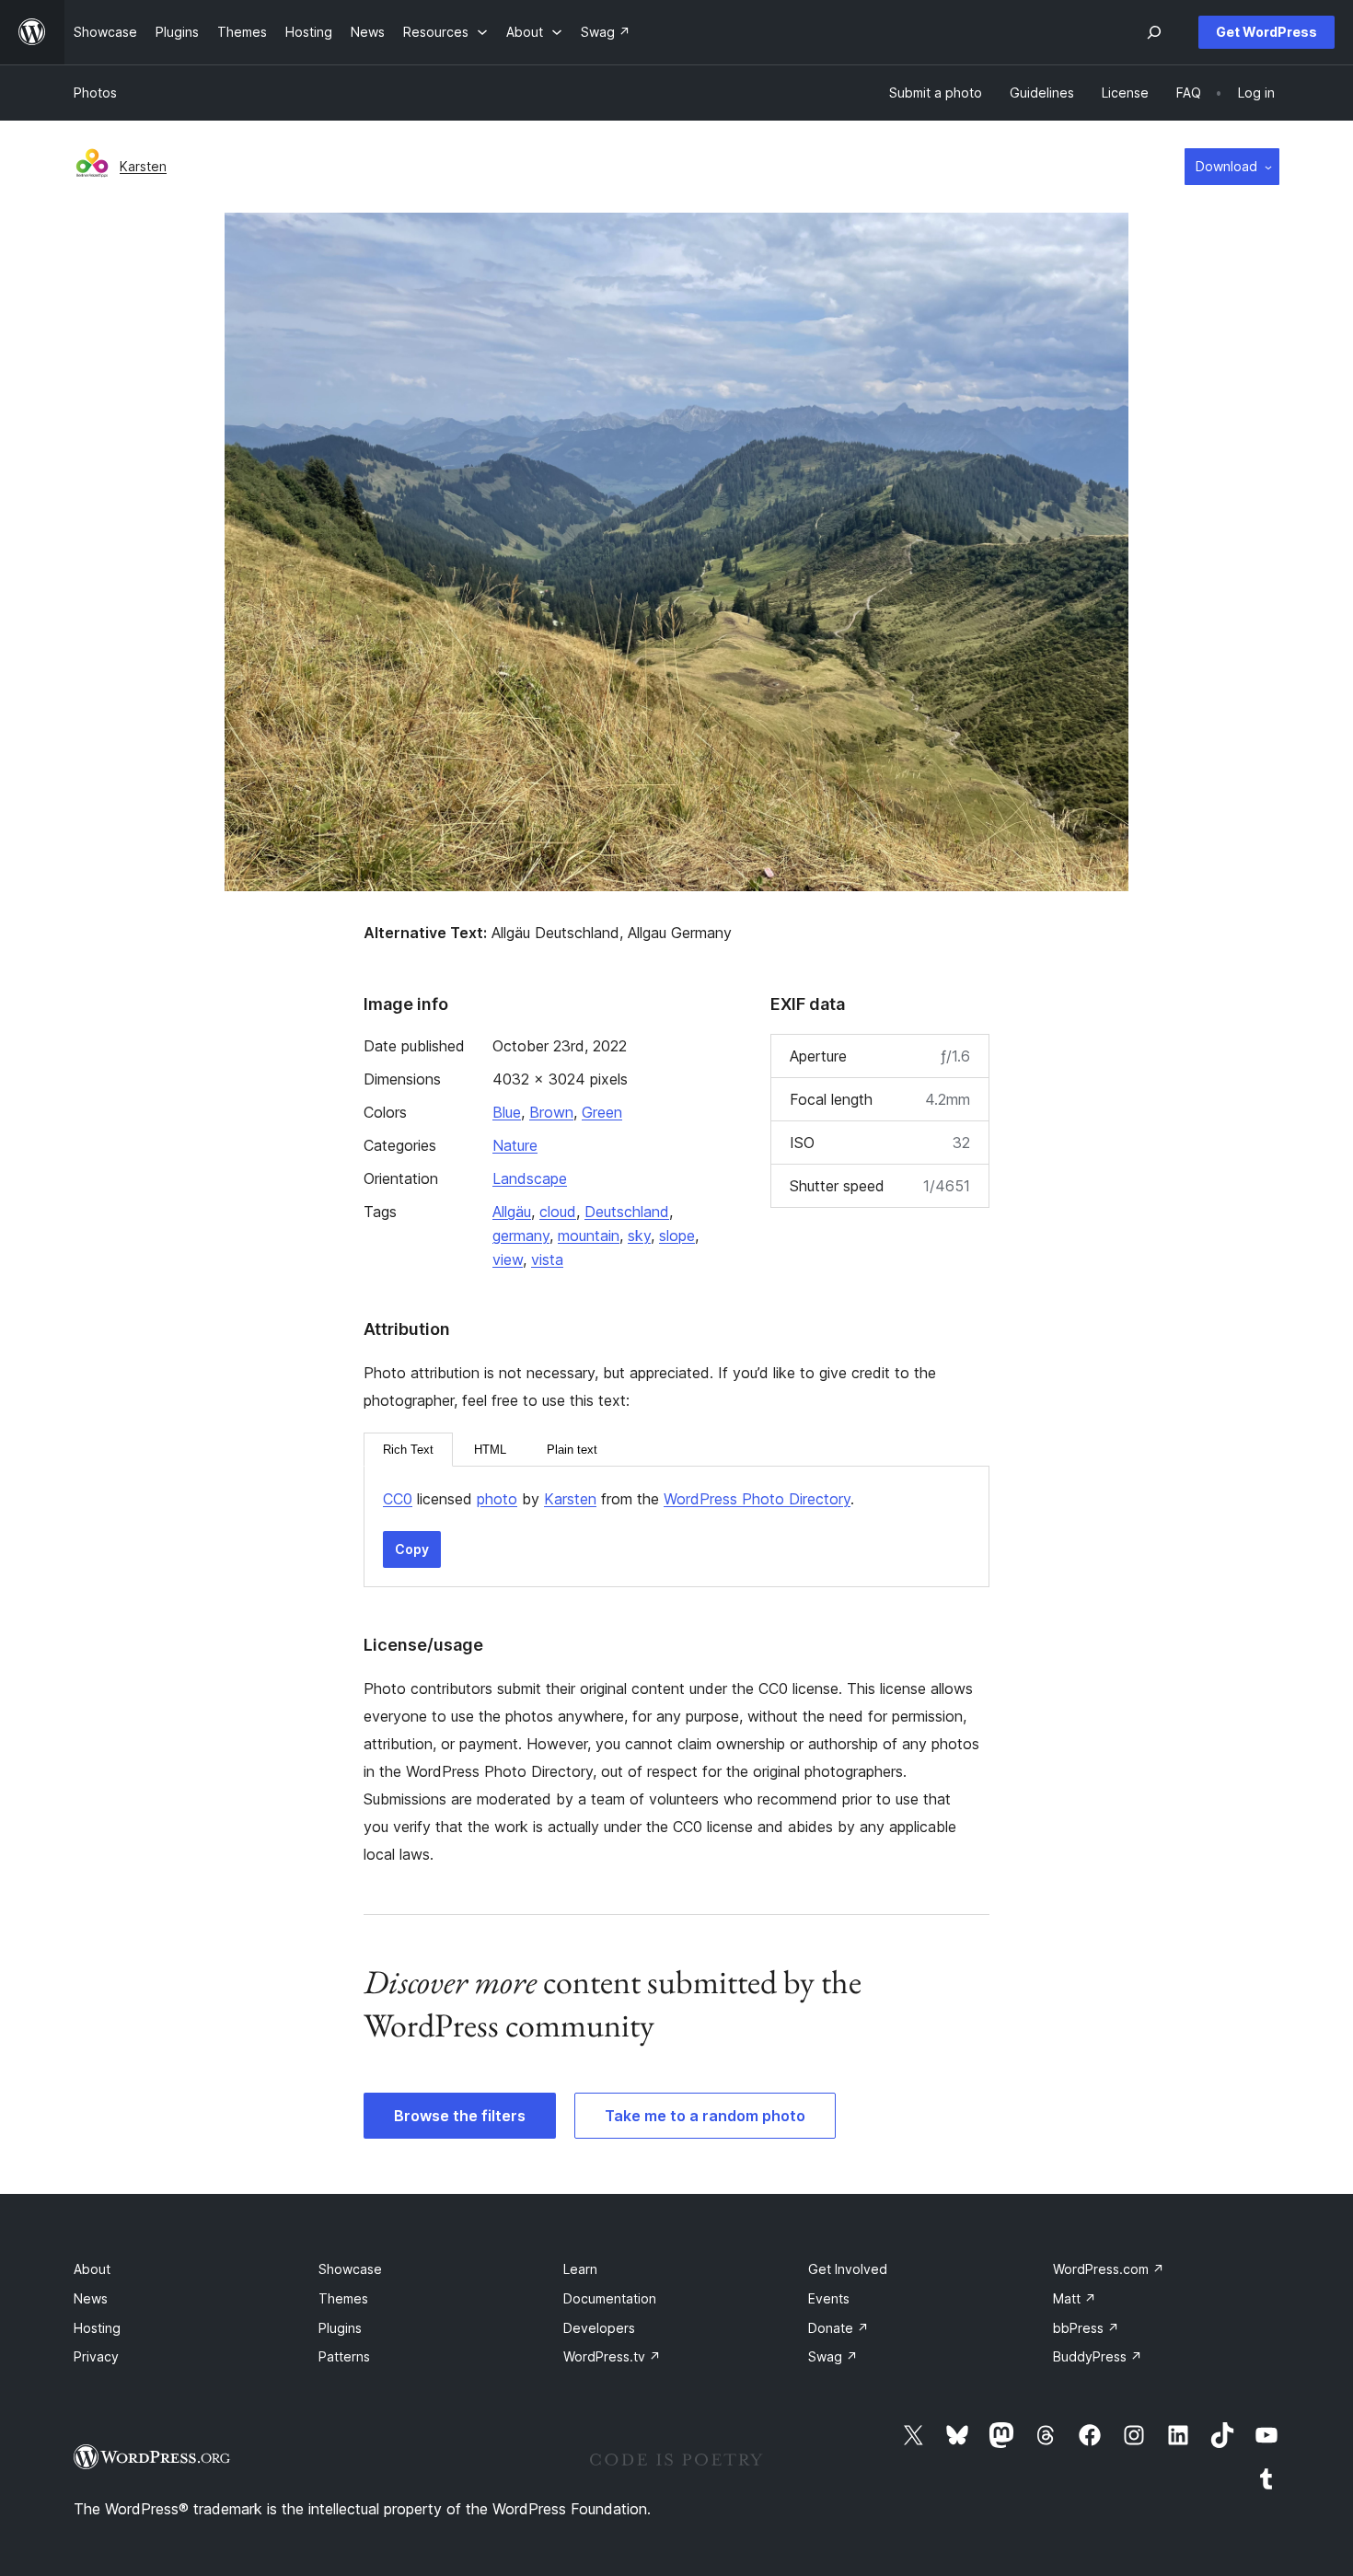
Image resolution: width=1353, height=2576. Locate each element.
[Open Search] (1154, 32)
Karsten (143, 166)
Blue (507, 1112)
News (91, 2298)
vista (547, 1259)
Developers (599, 2328)
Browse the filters (460, 2116)
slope (677, 1236)
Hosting (97, 2328)
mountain (589, 1236)
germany (521, 1236)
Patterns (344, 2356)
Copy (412, 1549)
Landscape (530, 1178)
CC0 (398, 1499)
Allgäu (512, 1212)
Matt (1075, 2298)
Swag (833, 2356)
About (92, 2269)
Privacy (96, 2356)
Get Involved (848, 2269)
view (508, 1259)
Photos (95, 93)
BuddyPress (1098, 2356)
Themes (343, 2298)
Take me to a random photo (705, 2116)
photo (497, 1499)
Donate (838, 2328)
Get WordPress (1266, 32)
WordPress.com (1109, 2269)
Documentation (610, 2298)
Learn (580, 2269)
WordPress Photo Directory (757, 1499)
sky (639, 1236)
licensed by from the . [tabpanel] (619, 1499)
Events (829, 2298)
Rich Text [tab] (408, 1450)
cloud (558, 1212)
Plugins (340, 2328)
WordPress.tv (612, 2356)
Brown (551, 1112)
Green (602, 1112)
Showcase (350, 2269)
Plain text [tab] (572, 1450)
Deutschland (627, 1212)
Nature (515, 1145)
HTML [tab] (490, 1450)
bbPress (1086, 2328)
